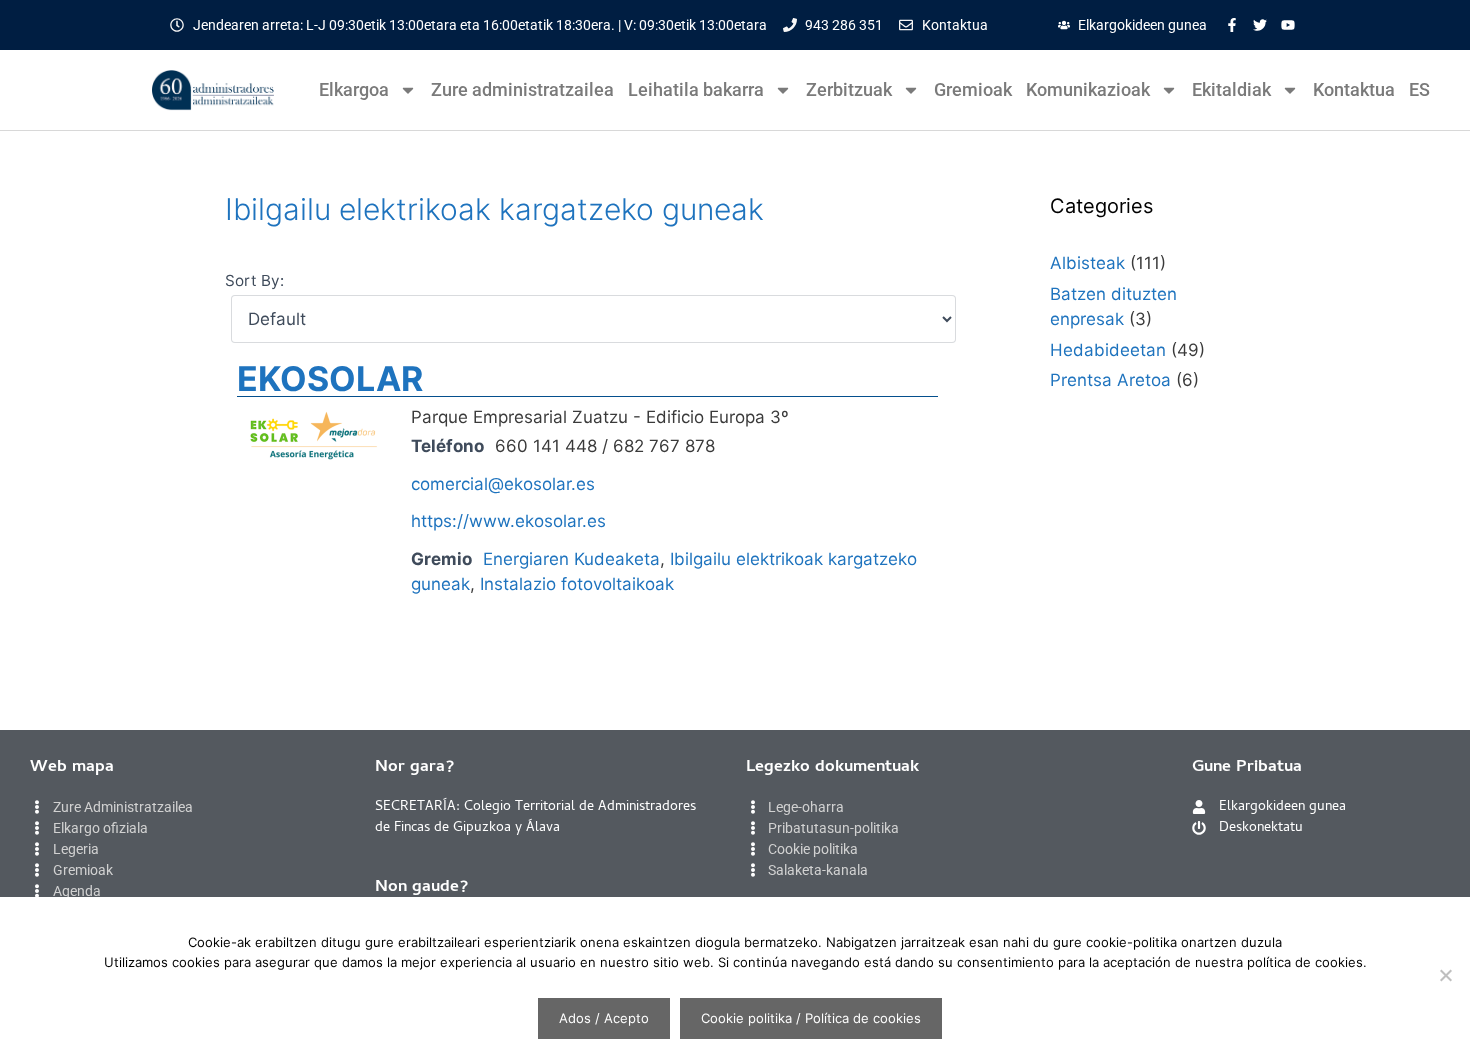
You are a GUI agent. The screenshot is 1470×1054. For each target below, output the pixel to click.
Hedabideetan (1108, 350)
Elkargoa (354, 89)
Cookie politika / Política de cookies (811, 1018)
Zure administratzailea (522, 89)
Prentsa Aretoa (1110, 380)
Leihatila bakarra (696, 89)
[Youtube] (1288, 25)
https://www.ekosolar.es (508, 521)
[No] (1445, 975)
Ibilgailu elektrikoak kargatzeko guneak (494, 209)
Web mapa (72, 768)
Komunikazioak (1088, 89)
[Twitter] (1260, 25)
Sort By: (254, 280)
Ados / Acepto (604, 1018)
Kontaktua (1354, 89)
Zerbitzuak (849, 89)
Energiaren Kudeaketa (571, 559)
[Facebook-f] (1232, 25)
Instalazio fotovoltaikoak (577, 584)
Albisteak (1087, 263)
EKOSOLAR (330, 378)
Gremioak (973, 89)
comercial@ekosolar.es (503, 484)
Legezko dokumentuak (832, 768)
